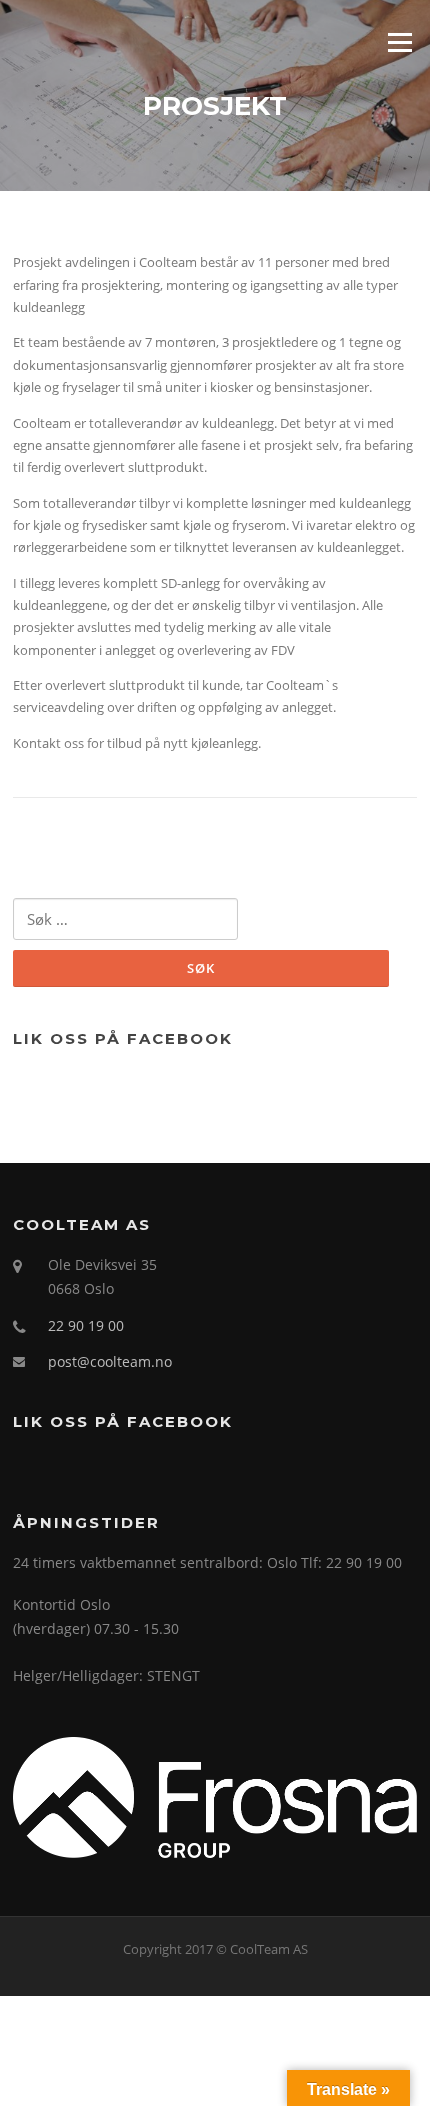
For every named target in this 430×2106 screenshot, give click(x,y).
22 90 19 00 (86, 1325)
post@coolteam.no (110, 1361)
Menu (399, 42)
